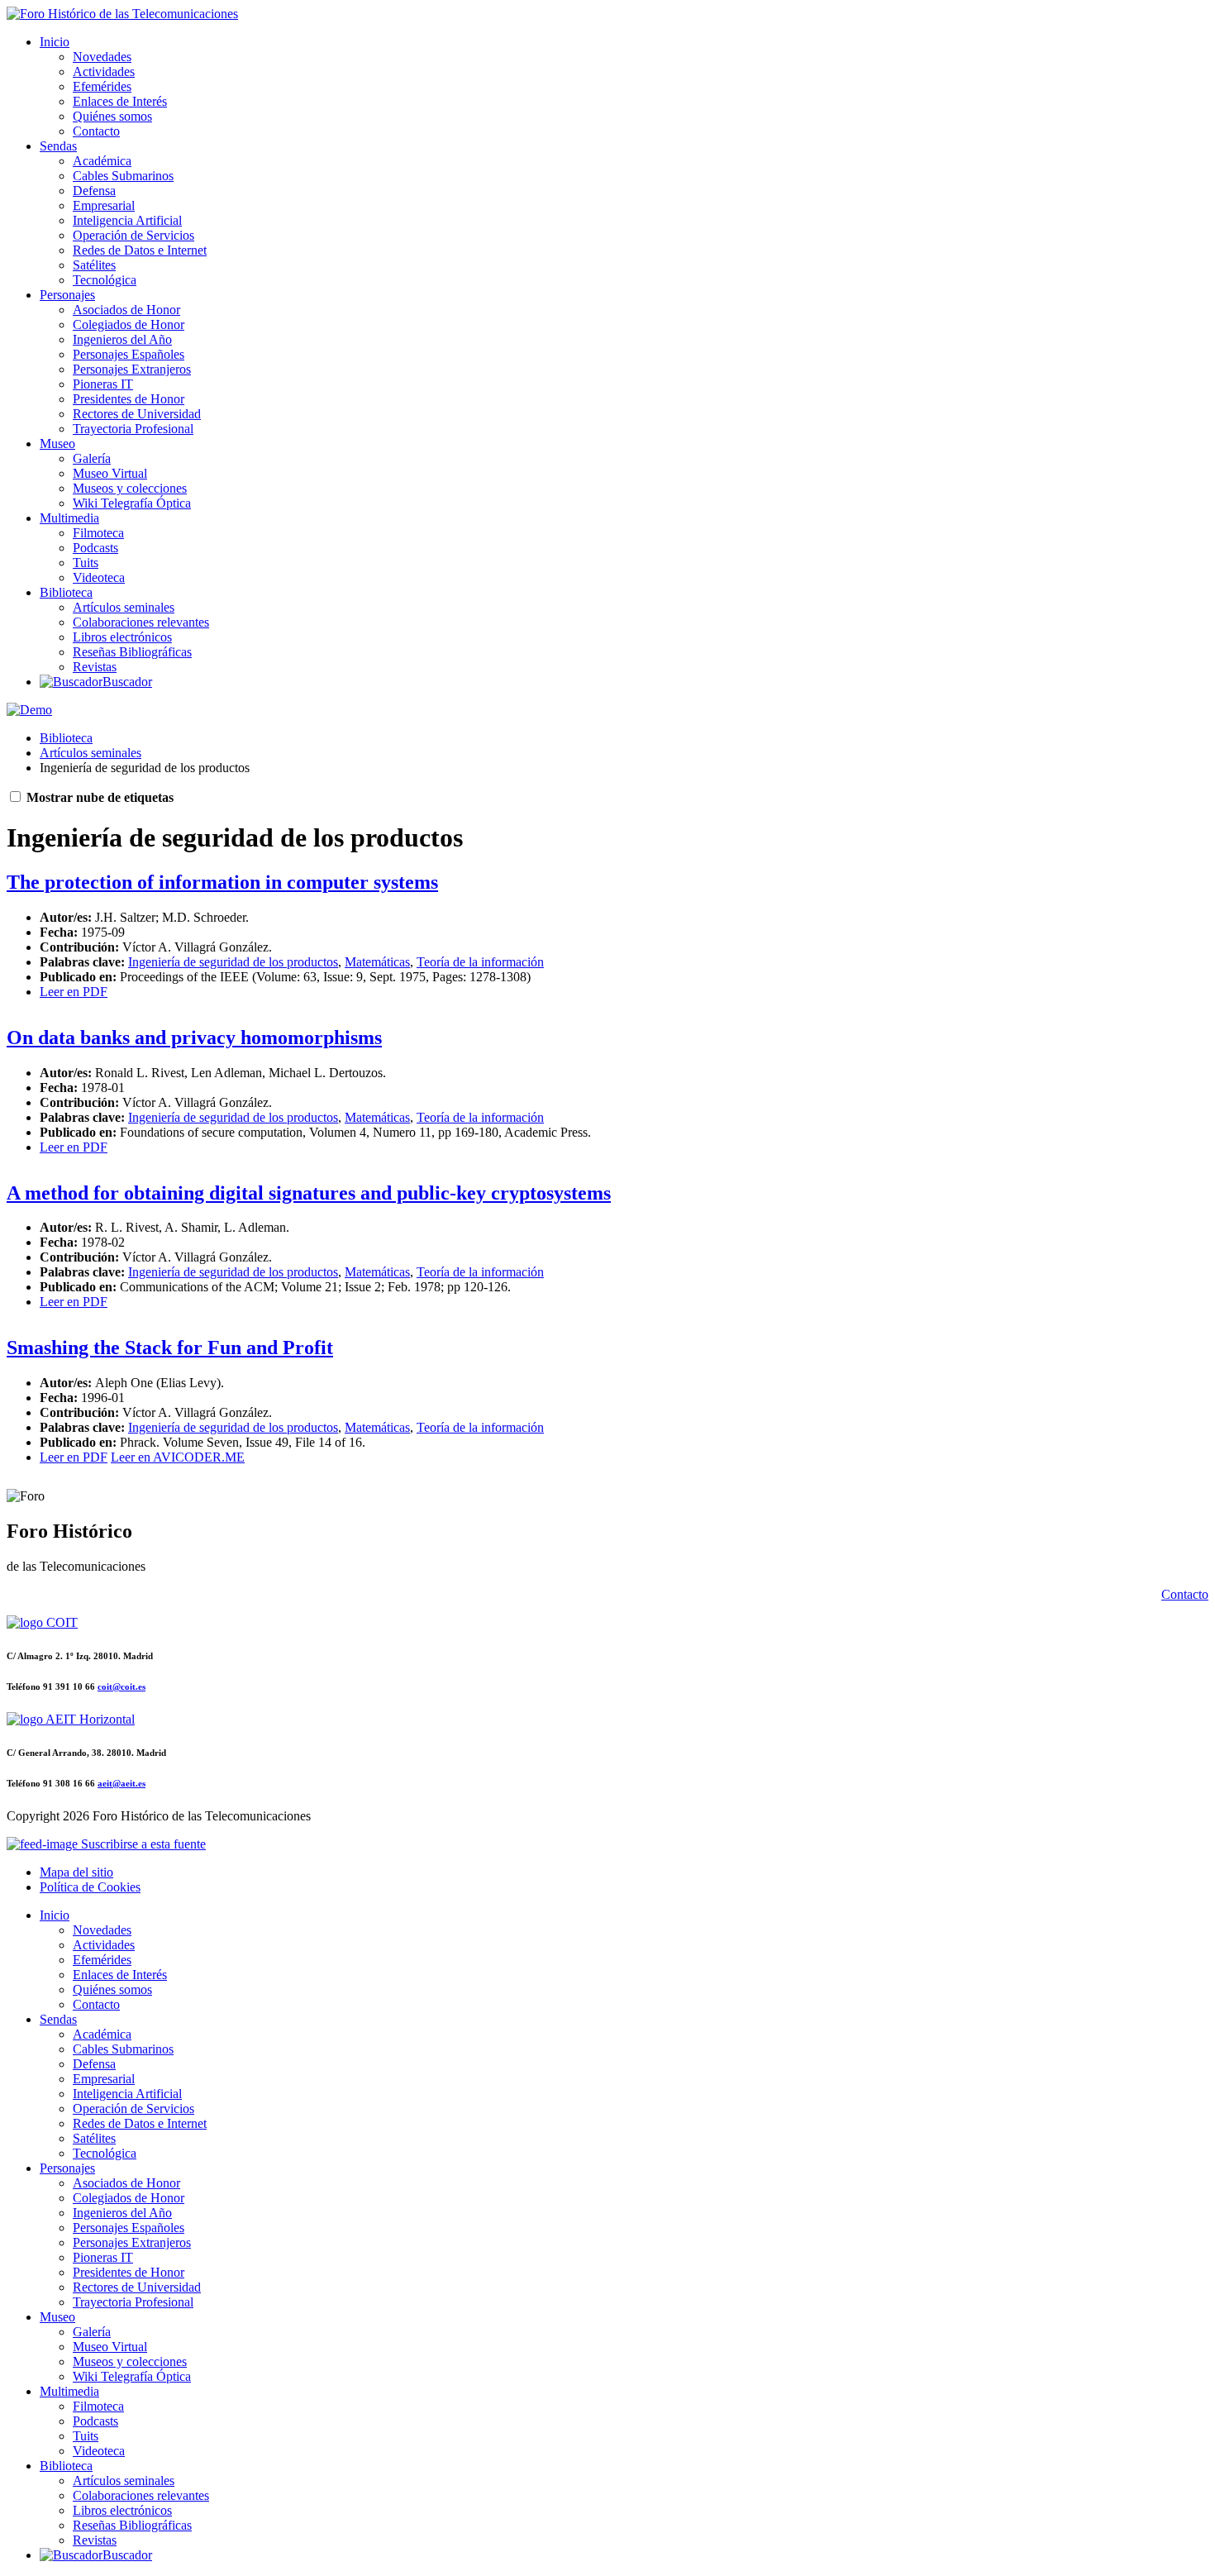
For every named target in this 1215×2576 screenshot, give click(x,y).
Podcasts (95, 548)
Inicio (55, 42)
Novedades (102, 57)
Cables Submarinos (123, 176)
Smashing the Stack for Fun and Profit (170, 1348)
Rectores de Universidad (137, 414)
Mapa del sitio (76, 1872)
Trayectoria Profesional (133, 429)
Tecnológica (105, 280)
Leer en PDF (74, 992)
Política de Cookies (90, 1887)
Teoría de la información (480, 962)
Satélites (94, 265)
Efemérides (102, 86)
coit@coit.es (121, 1686)
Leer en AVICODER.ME (178, 1457)
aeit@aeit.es (121, 1783)
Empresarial (104, 205)
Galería (92, 458)
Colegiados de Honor (129, 324)
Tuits (86, 563)
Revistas (95, 667)
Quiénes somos (112, 116)
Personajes (67, 295)
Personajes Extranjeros (132, 369)
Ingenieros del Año (122, 339)
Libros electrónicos (122, 637)
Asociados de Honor (126, 310)
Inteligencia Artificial (127, 220)
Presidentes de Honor (129, 399)
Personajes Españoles (129, 354)
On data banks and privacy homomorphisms (194, 1038)
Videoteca (99, 577)
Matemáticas (377, 962)
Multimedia (69, 518)
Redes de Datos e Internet (140, 250)
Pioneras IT (103, 384)
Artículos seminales (124, 607)
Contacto (96, 131)
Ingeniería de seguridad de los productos (233, 962)
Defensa (94, 191)
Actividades (104, 72)
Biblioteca (66, 592)
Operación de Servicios (133, 235)
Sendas (58, 146)
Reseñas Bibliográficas (132, 652)
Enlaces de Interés (120, 101)
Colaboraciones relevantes (141, 622)
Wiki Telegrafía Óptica (132, 503)
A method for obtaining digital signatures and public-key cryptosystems (309, 1193)
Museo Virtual (110, 473)
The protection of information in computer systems (222, 882)
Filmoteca (98, 533)
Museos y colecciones (130, 488)
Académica (102, 161)
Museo (57, 444)
